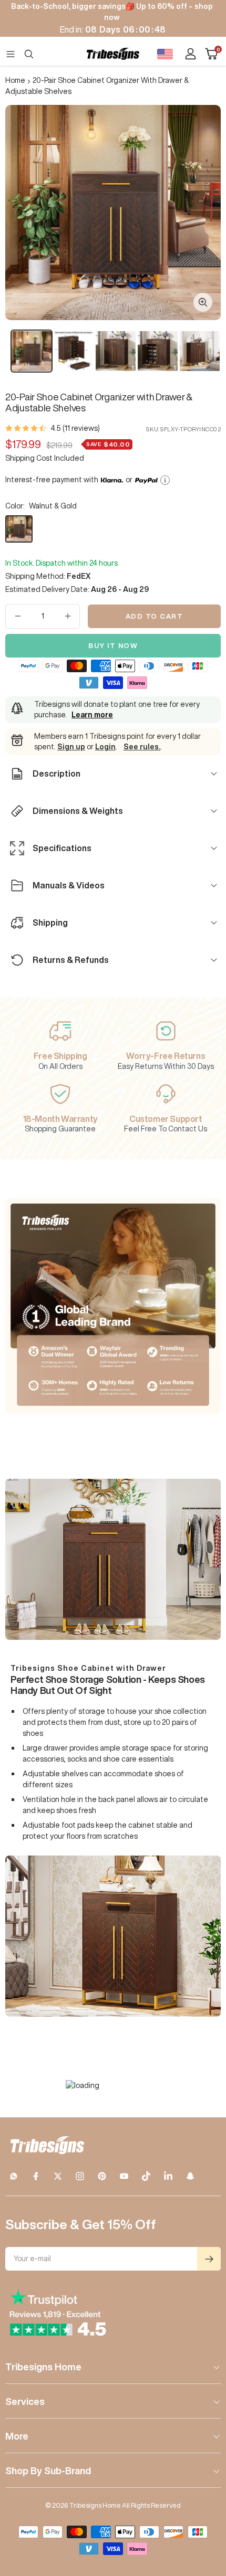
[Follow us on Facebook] (36, 2176)
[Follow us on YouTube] (124, 2176)
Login (105, 747)
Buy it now (113, 646)
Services (25, 2401)
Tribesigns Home (43, 2367)
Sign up (71, 747)
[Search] (29, 54)
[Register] (209, 2259)
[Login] (191, 54)
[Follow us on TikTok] (146, 2176)
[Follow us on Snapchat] (190, 2176)
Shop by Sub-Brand (48, 2471)
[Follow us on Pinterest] (102, 2176)
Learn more (92, 715)
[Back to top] (205, 2507)
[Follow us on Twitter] (58, 2176)
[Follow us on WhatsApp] (14, 2176)
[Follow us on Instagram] (80, 2176)
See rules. (142, 747)
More (17, 2436)
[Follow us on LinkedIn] (168, 2176)
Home (15, 80)
